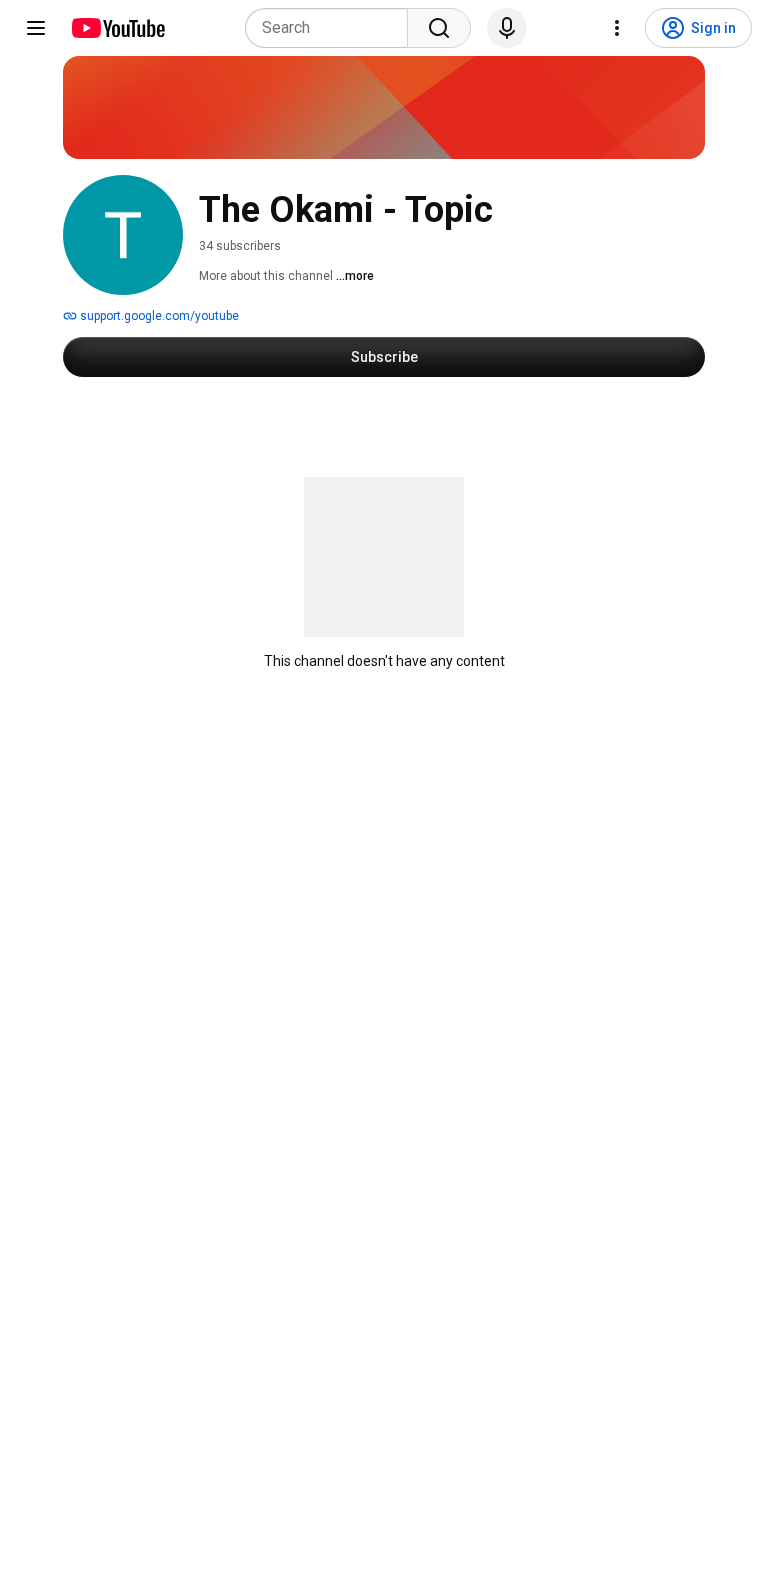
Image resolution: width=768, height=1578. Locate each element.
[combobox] (332, 28)
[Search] (439, 28)
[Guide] (36, 28)
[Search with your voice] (507, 28)
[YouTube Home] (117, 28)
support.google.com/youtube (158, 316)
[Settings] (617, 28)
